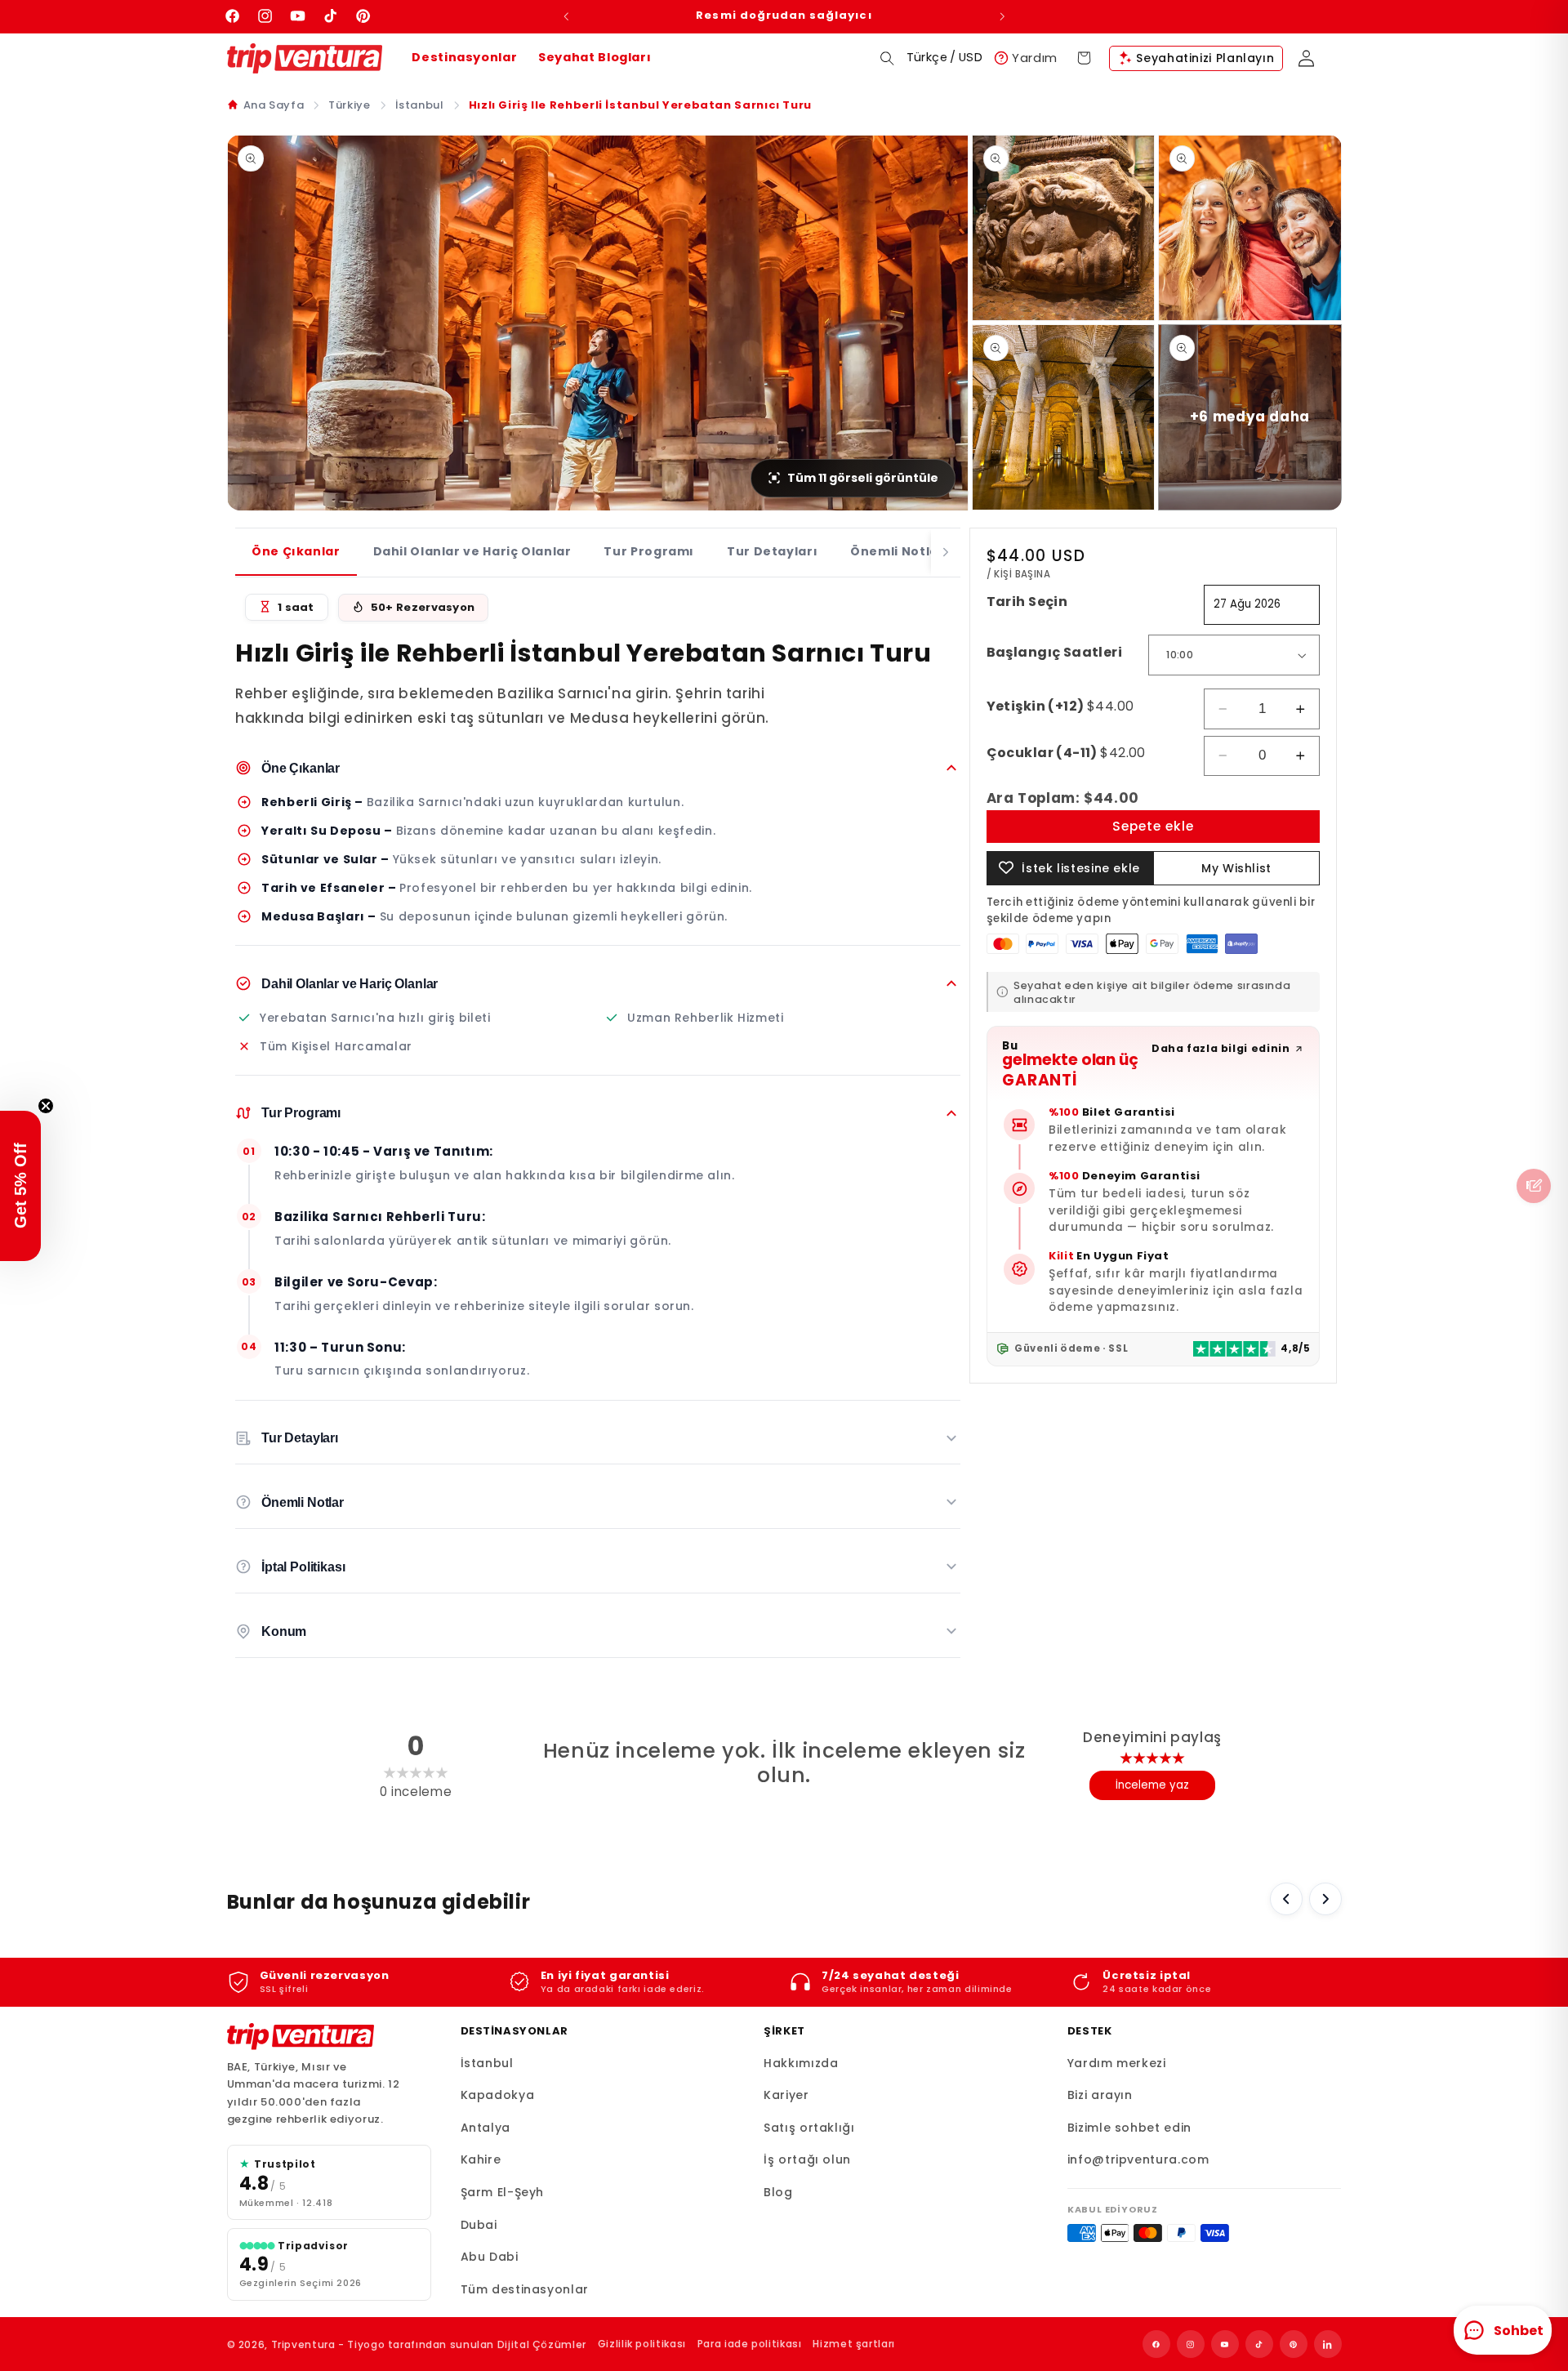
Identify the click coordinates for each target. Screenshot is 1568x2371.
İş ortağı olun (807, 2159)
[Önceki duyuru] (566, 16)
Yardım (1035, 58)
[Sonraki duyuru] (1002, 16)
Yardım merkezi (1117, 2063)
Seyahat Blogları (595, 57)
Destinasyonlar (464, 57)
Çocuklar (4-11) (1066, 753)
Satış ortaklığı (809, 2128)
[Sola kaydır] (1286, 1899)
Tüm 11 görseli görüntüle (863, 478)
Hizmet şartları (853, 2344)
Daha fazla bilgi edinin (1221, 1048)
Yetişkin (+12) (1060, 706)
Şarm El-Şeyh (503, 2192)
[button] (887, 58)
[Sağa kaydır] (1325, 1899)
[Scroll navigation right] (946, 553)
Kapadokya (498, 2095)
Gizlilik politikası (642, 2344)
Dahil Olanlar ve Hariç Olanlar (472, 551)
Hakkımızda (801, 2063)
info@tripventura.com (1138, 2159)
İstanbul (420, 105)
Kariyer (786, 2095)
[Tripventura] (301, 2037)
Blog (778, 2192)
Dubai (479, 2225)
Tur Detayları (772, 551)
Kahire (481, 2159)
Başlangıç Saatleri (1055, 652)
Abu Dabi (490, 2257)
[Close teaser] (46, 1106)
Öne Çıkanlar (296, 551)
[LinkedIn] (1328, 2344)
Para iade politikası (750, 2344)
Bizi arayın (1100, 2095)
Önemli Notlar (897, 551)
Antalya (486, 2128)
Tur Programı (649, 551)
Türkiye (349, 105)
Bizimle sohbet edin (1129, 2128)
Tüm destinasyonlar (525, 2289)
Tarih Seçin (1027, 602)
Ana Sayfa (274, 105)
